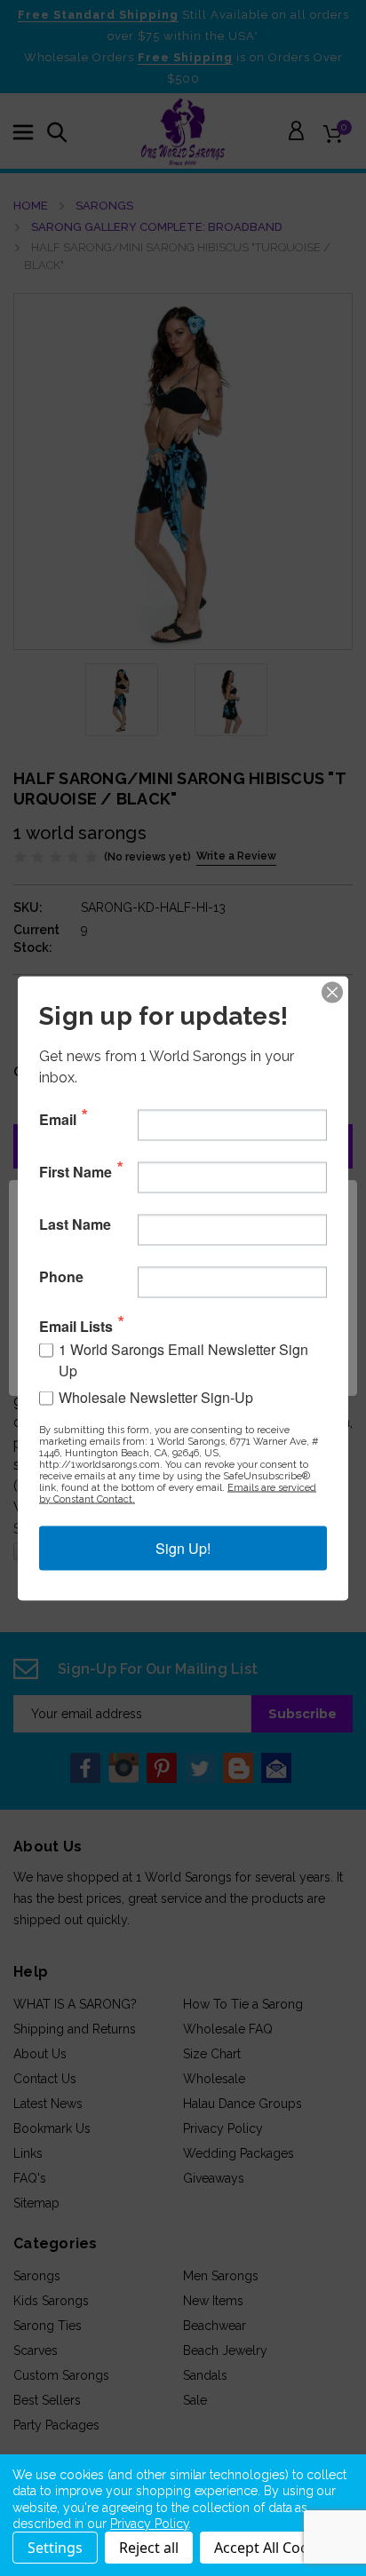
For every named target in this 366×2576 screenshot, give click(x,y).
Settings (55, 2548)
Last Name (75, 1225)
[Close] (332, 992)
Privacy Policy (149, 2524)
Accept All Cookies (275, 2548)
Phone (61, 1277)
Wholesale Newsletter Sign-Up (156, 1396)
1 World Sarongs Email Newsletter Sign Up (183, 1359)
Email (58, 1120)
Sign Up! (183, 1547)
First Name (76, 1172)
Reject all (149, 2548)
